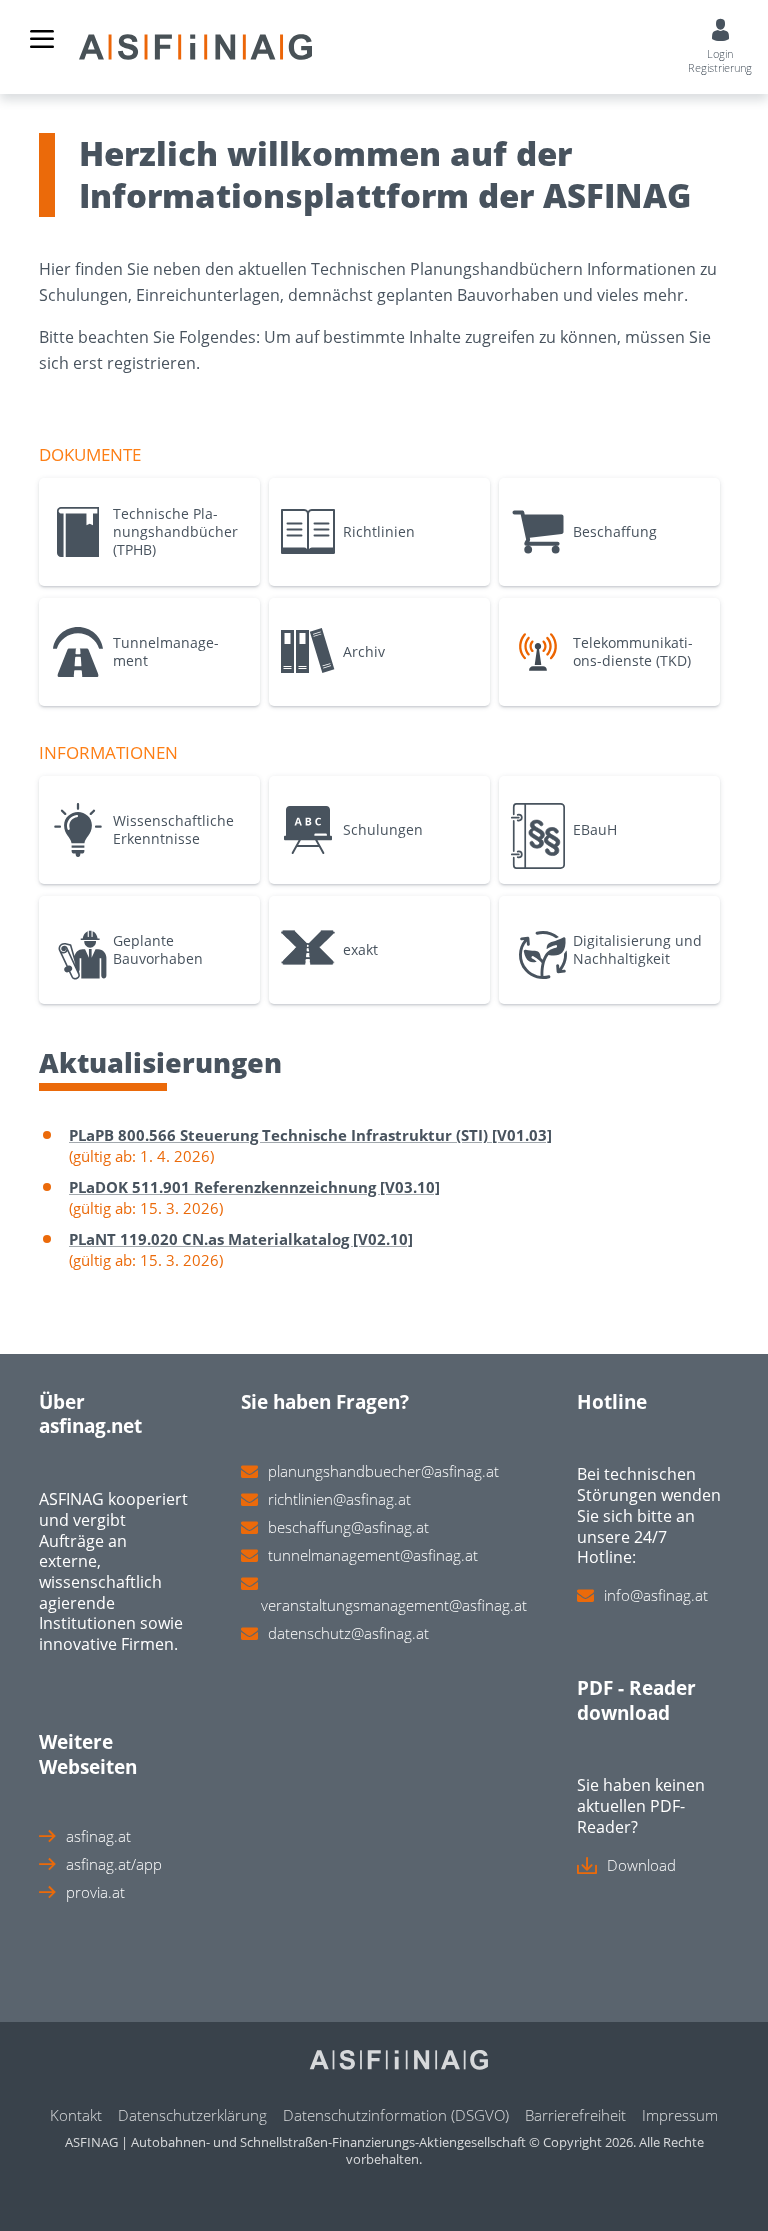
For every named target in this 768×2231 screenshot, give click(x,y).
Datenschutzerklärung (192, 2115)
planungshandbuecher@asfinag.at (383, 1471)
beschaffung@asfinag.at (348, 1527)
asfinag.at (98, 1836)
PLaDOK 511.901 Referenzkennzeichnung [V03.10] (254, 1187)
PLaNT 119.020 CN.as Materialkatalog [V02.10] (241, 1239)
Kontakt (76, 2115)
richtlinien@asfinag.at (339, 1499)
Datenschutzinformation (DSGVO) (396, 2115)
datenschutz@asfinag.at (348, 1633)
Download (641, 1865)
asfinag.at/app (114, 1864)
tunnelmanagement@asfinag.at (373, 1555)
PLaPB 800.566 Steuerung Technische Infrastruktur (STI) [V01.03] (310, 1135)
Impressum (680, 2115)
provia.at (95, 1892)
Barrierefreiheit (575, 2115)
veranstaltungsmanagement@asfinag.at (394, 1605)
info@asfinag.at (656, 1595)
